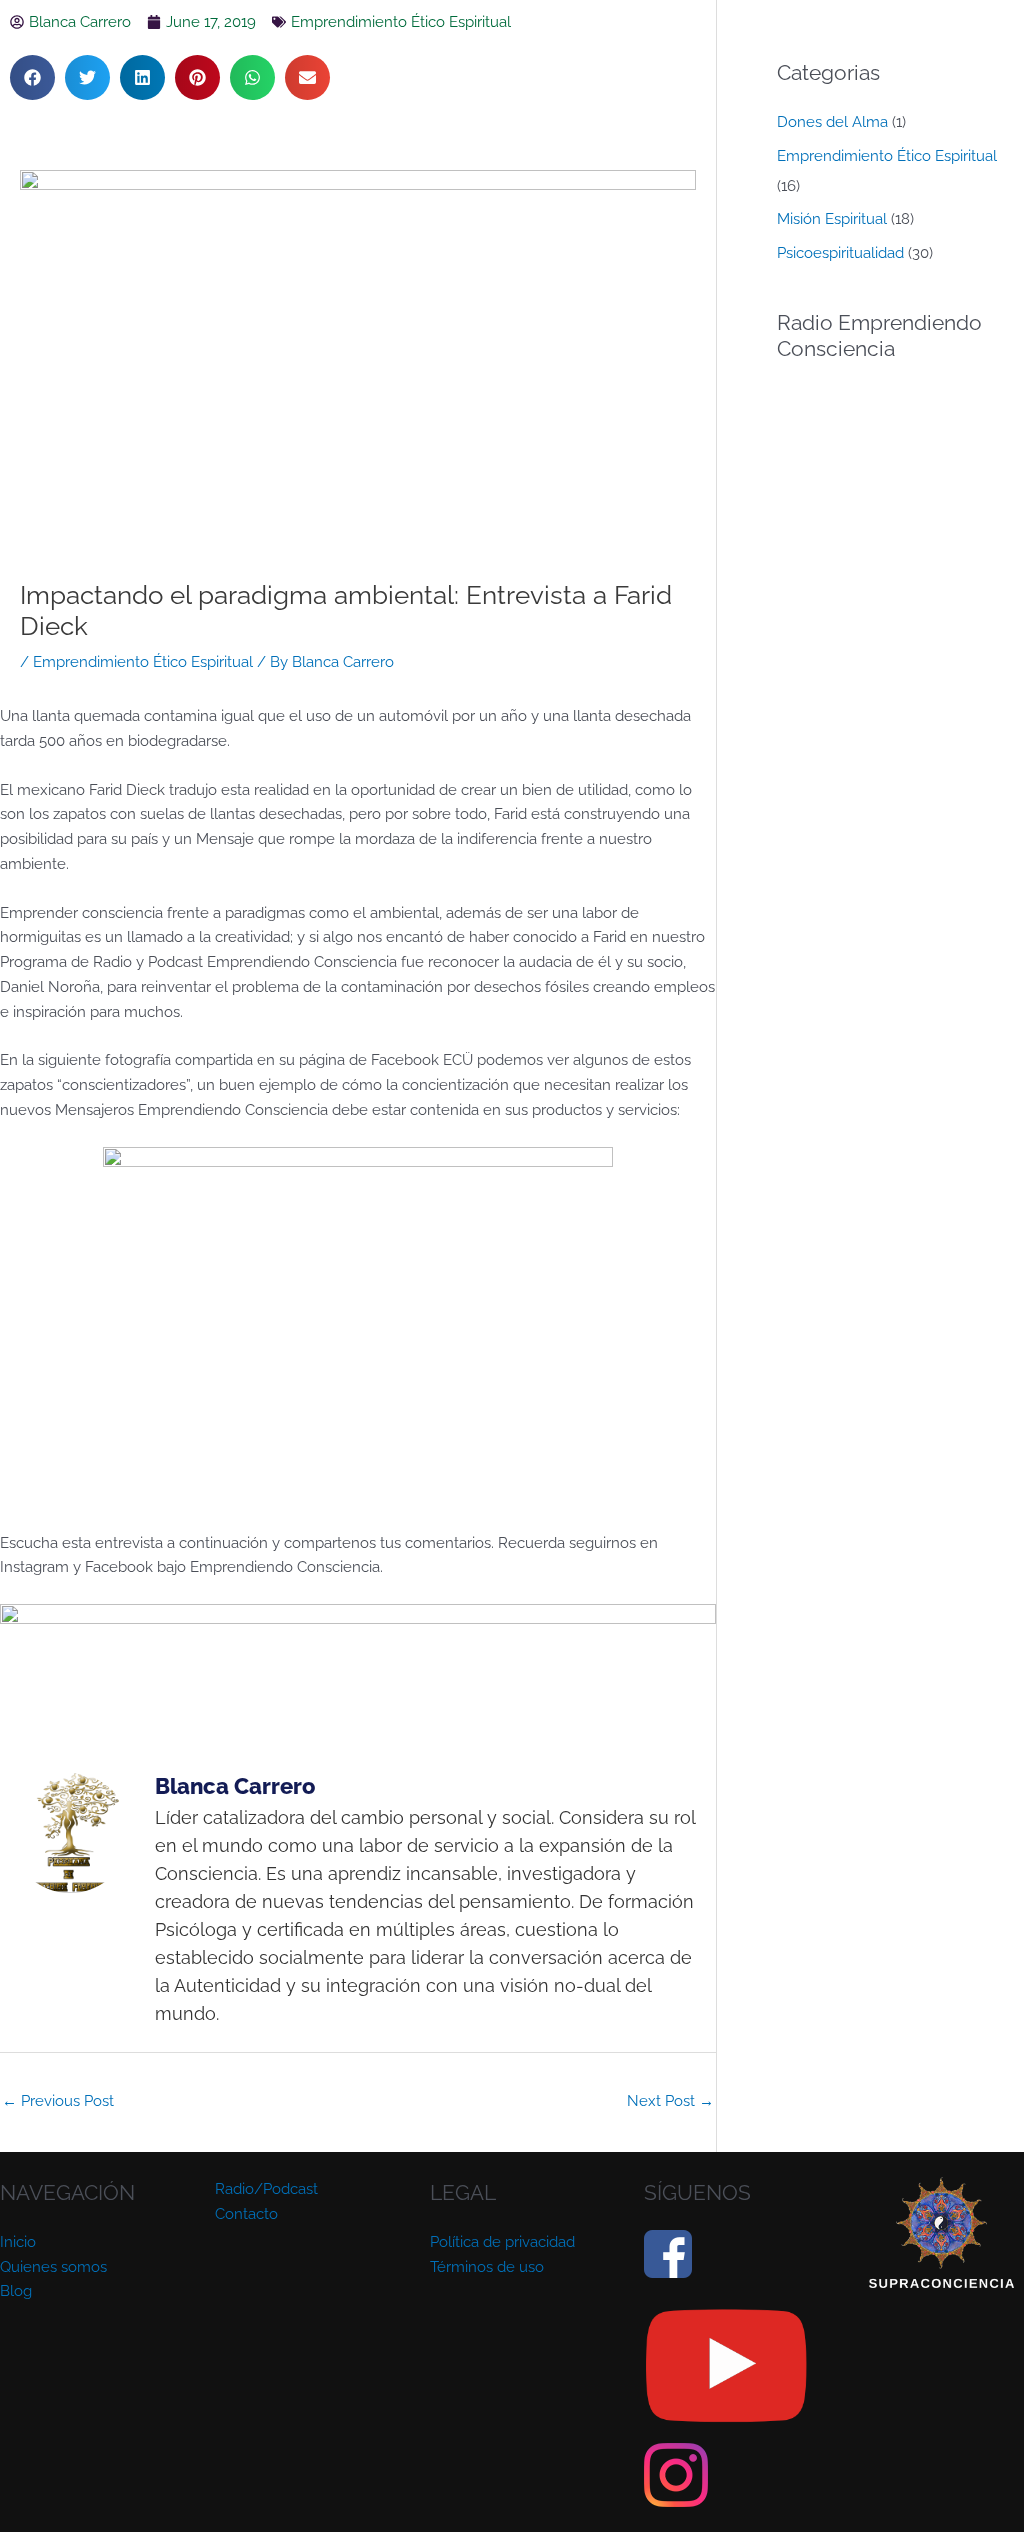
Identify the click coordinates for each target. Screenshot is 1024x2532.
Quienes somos (53, 2267)
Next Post (670, 2101)
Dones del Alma (832, 122)
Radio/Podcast (266, 2189)
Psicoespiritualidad (840, 253)
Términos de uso (487, 2267)
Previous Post (58, 2101)
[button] (32, 77)
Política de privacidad (502, 2242)
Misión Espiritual (832, 219)
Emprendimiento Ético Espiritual (401, 22)
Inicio (18, 2242)
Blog (16, 2291)
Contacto (246, 2214)
